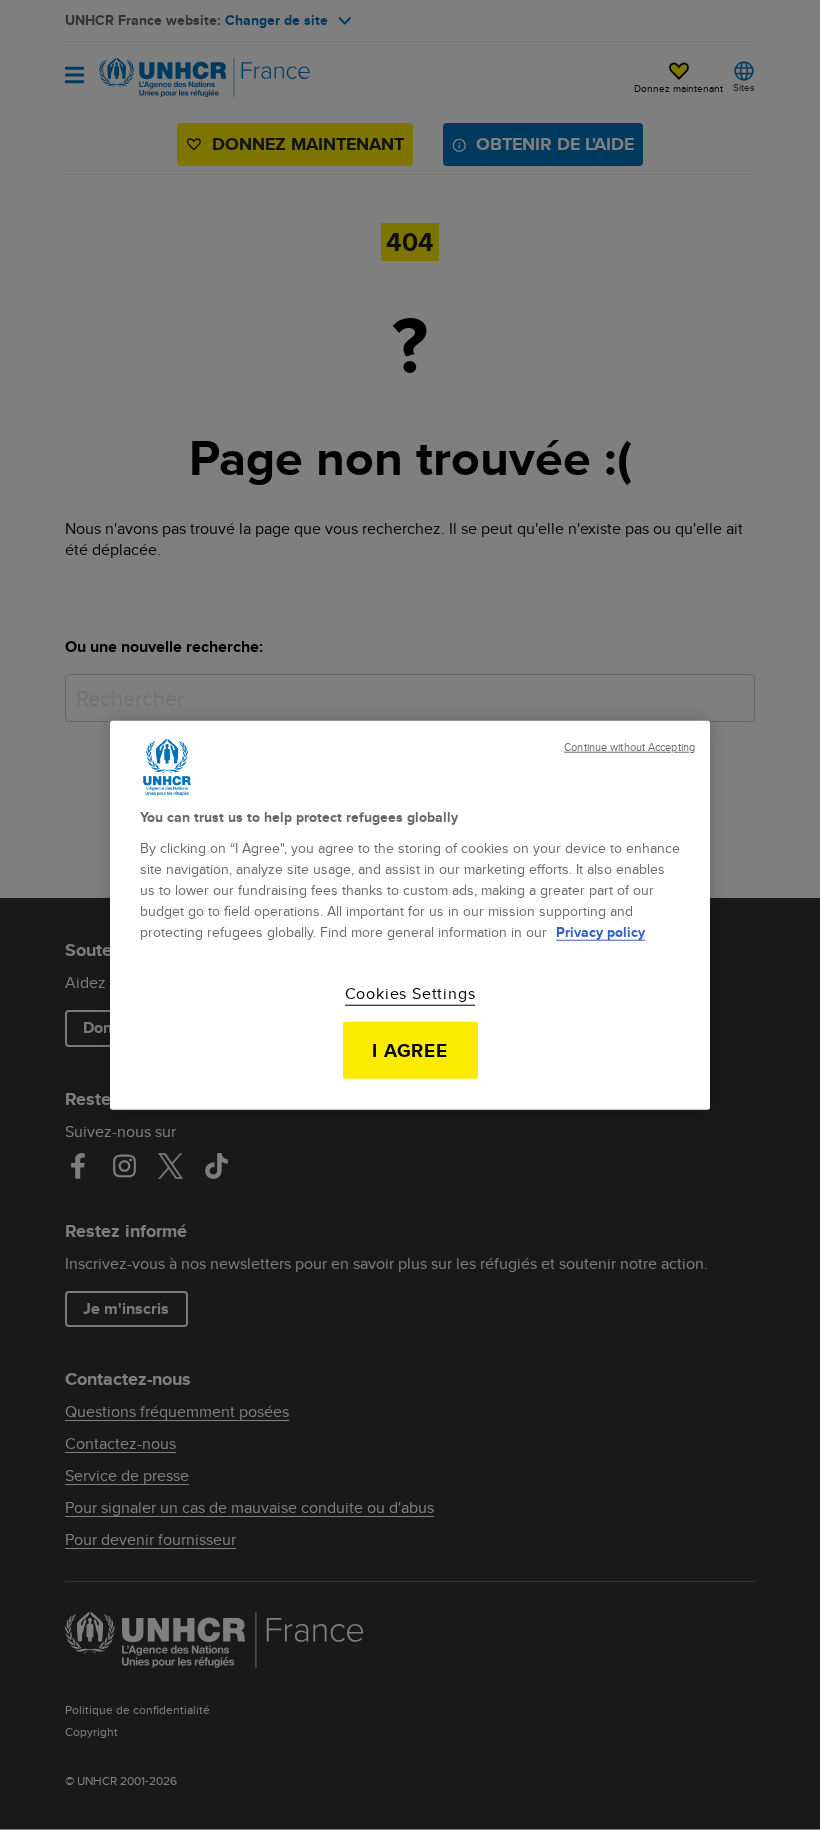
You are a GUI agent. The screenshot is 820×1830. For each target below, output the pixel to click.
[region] (410, 915)
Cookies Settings (410, 993)
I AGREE (410, 1050)
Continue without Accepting (629, 747)
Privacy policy (600, 931)
